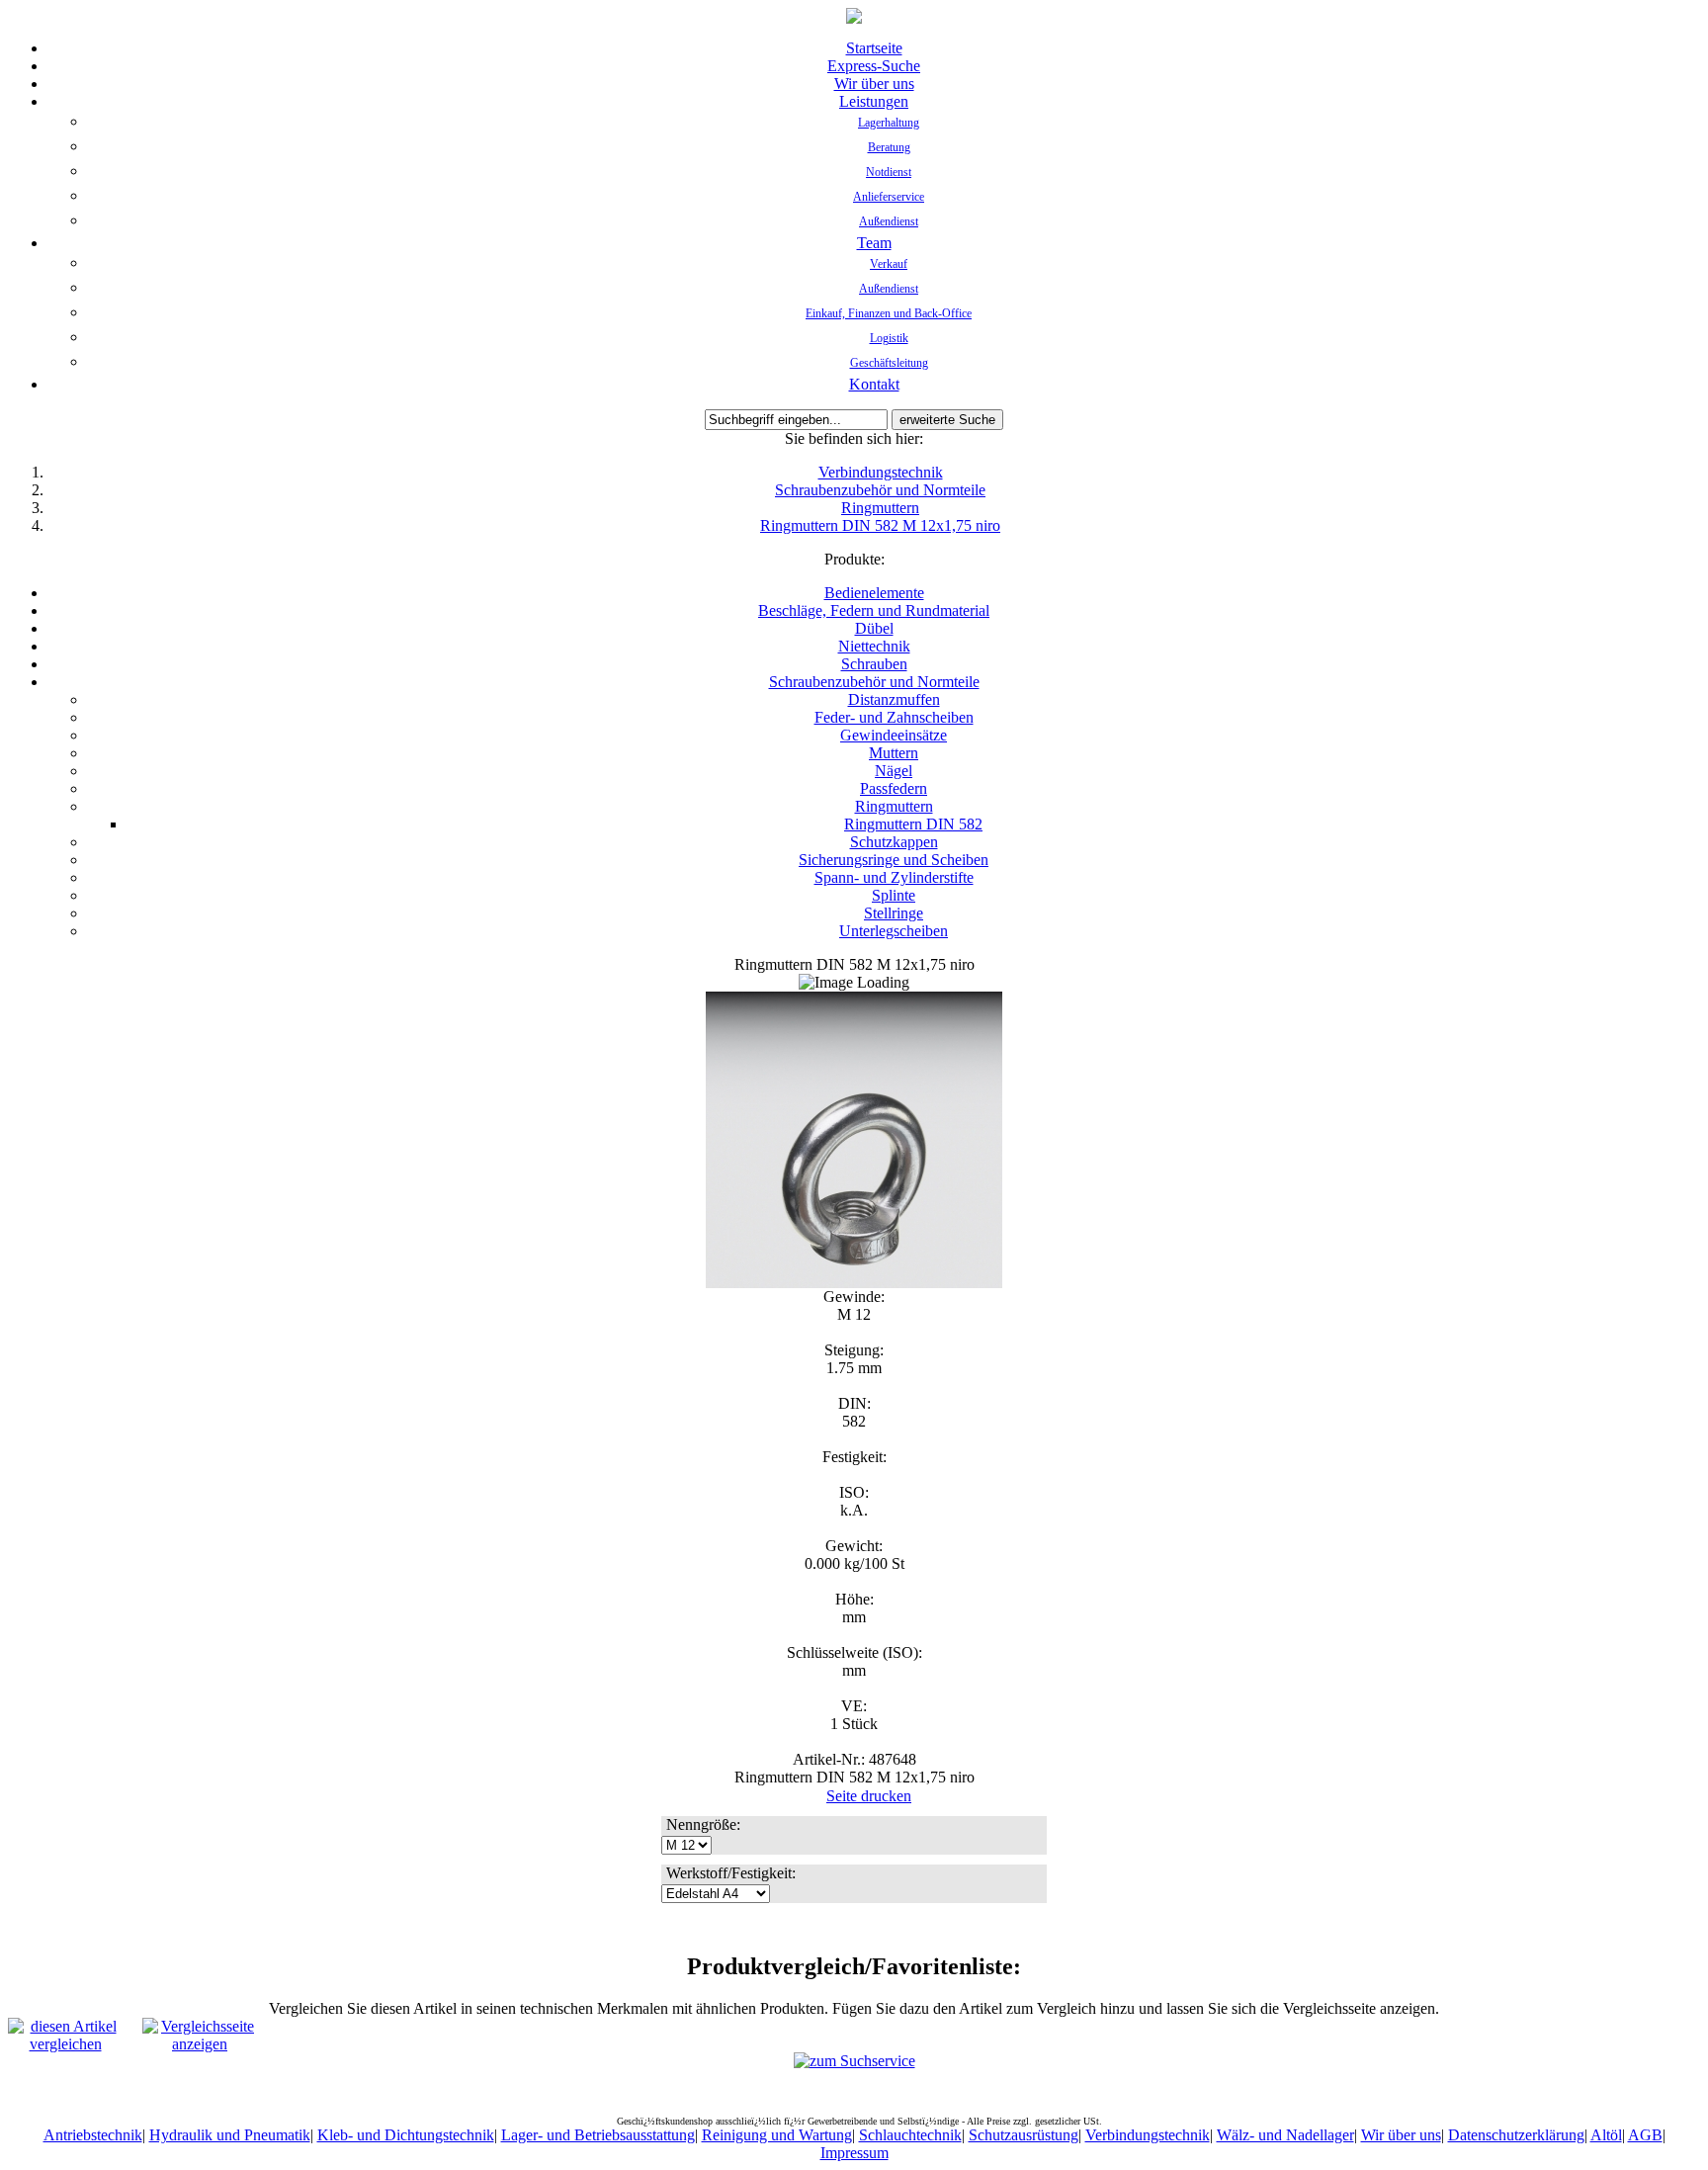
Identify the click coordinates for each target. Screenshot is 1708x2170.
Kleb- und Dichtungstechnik (406, 2135)
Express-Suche (874, 66)
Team (874, 243)
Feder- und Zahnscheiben (894, 717)
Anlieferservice (889, 197)
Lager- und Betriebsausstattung (598, 2135)
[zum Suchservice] (854, 2061)
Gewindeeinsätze (894, 735)
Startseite (874, 48)
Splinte (894, 895)
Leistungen (874, 101)
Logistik (889, 338)
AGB (1645, 2135)
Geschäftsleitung (889, 363)
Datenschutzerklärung (1516, 2135)
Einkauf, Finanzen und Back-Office (889, 313)
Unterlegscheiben (894, 931)
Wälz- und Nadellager (1285, 2135)
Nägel (894, 771)
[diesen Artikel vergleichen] (65, 2044)
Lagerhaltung (889, 123)
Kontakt (874, 384)
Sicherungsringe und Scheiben (894, 860)
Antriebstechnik (93, 2135)
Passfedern (894, 788)
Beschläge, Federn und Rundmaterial (874, 610)
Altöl (1606, 2135)
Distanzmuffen (894, 699)
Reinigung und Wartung (777, 2135)
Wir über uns (874, 84)
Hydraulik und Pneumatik (230, 2135)
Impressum (854, 2153)
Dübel (874, 628)
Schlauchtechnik (910, 2135)
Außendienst (889, 221)
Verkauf (889, 264)
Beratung (889, 147)
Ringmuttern (880, 508)
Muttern (894, 753)
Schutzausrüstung (1024, 2135)
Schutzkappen (894, 842)
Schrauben (874, 664)
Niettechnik (874, 646)
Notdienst (889, 172)
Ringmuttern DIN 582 (913, 824)
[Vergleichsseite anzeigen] (200, 2044)
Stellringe (894, 913)
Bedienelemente (874, 593)
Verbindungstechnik (881, 472)
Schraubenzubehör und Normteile (880, 490)
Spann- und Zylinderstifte (894, 877)
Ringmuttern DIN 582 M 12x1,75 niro (880, 525)
